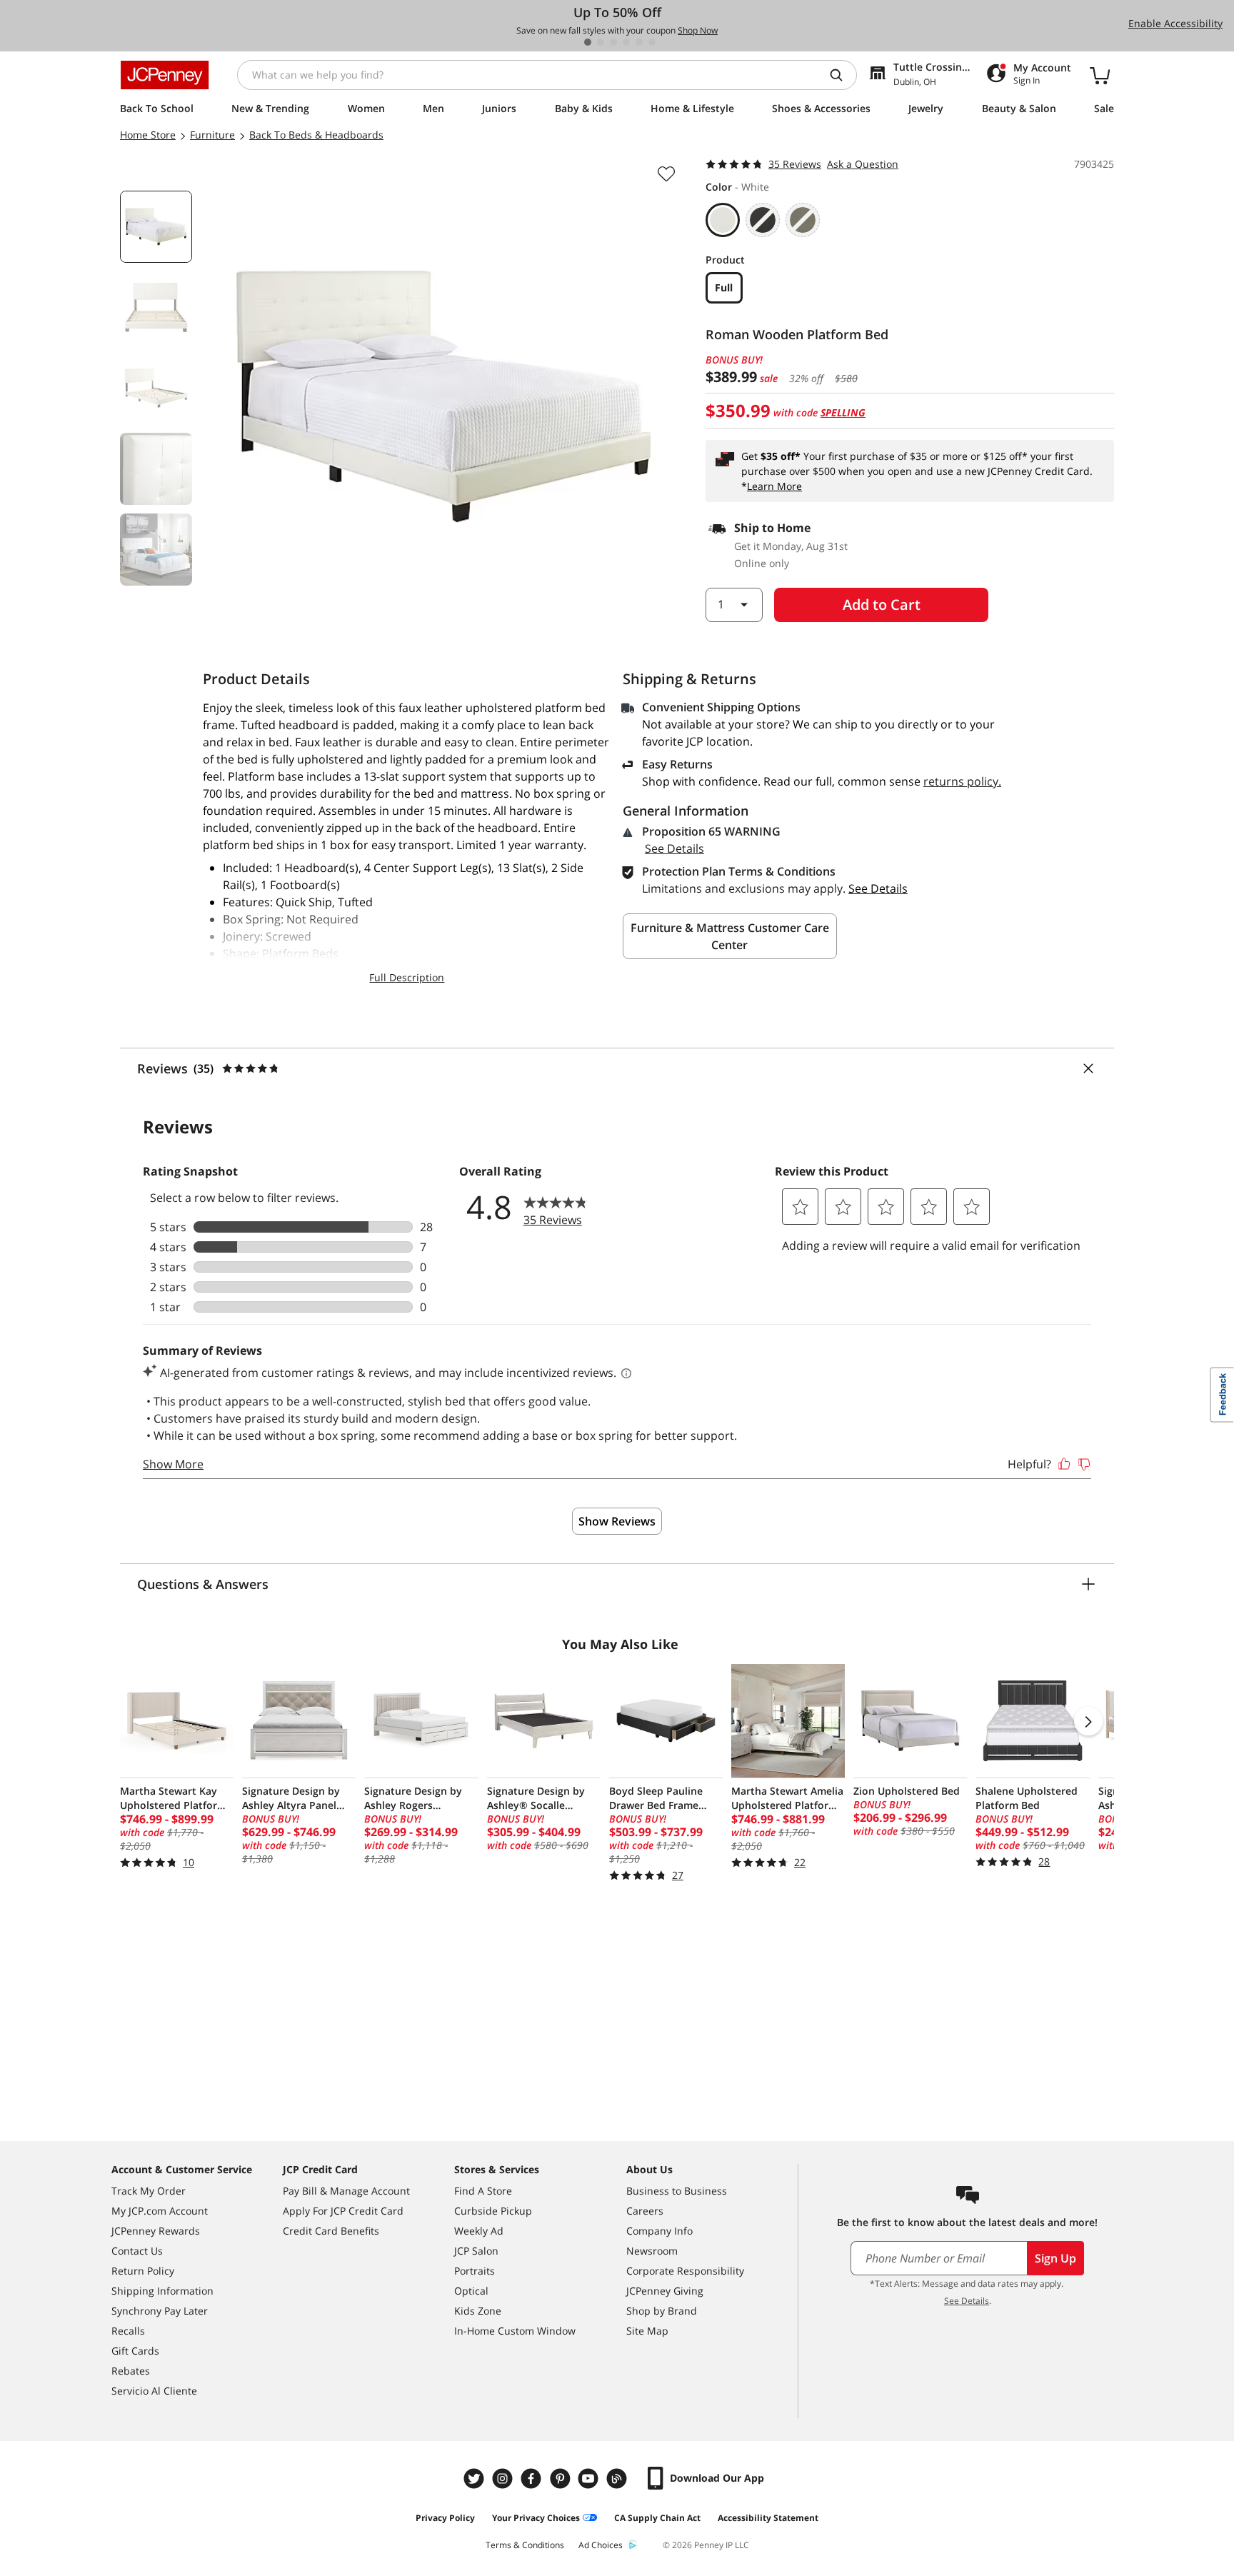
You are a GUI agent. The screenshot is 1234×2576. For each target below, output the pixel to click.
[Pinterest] (561, 2479)
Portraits (475, 2271)
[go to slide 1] (588, 42)
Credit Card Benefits (331, 2231)
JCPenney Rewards (156, 2231)
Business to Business (677, 2191)
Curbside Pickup (493, 2211)
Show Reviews (617, 1521)
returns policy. (962, 781)
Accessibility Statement (768, 2518)
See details (878, 888)
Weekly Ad (479, 2231)
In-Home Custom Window (515, 2331)
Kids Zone (478, 2311)
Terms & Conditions (525, 2545)
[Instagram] (504, 2479)
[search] (842, 75)
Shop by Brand (662, 2311)
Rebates (131, 2371)
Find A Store (483, 2191)
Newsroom (652, 2251)
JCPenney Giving (665, 2291)
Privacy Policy (445, 2518)
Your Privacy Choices (536, 2518)
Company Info (659, 2231)
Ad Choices (601, 2545)
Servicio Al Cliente (154, 2391)
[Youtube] (590, 2479)
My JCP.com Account (160, 2211)
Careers (645, 2211)
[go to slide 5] (639, 42)
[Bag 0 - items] (1100, 75)
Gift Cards (135, 2351)
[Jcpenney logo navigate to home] (165, 75)
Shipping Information (162, 2291)
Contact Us (137, 2251)
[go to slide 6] (652, 42)
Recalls (128, 2331)
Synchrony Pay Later (160, 2311)
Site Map (647, 2331)
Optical (471, 2291)
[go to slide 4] (626, 42)
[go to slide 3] (613, 42)
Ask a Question (863, 164)
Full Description (407, 977)
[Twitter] (476, 2479)
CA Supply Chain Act (657, 2518)
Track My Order (149, 2191)
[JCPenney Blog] (618, 2479)
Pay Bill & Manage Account (346, 2191)
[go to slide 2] (601, 42)
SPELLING (843, 412)
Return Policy (143, 2271)
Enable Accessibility (1175, 23)
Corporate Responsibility (685, 2271)
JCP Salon (476, 2251)
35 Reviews (795, 164)
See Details (674, 848)
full (724, 287)
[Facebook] (533, 2479)
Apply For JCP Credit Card (343, 2211)
